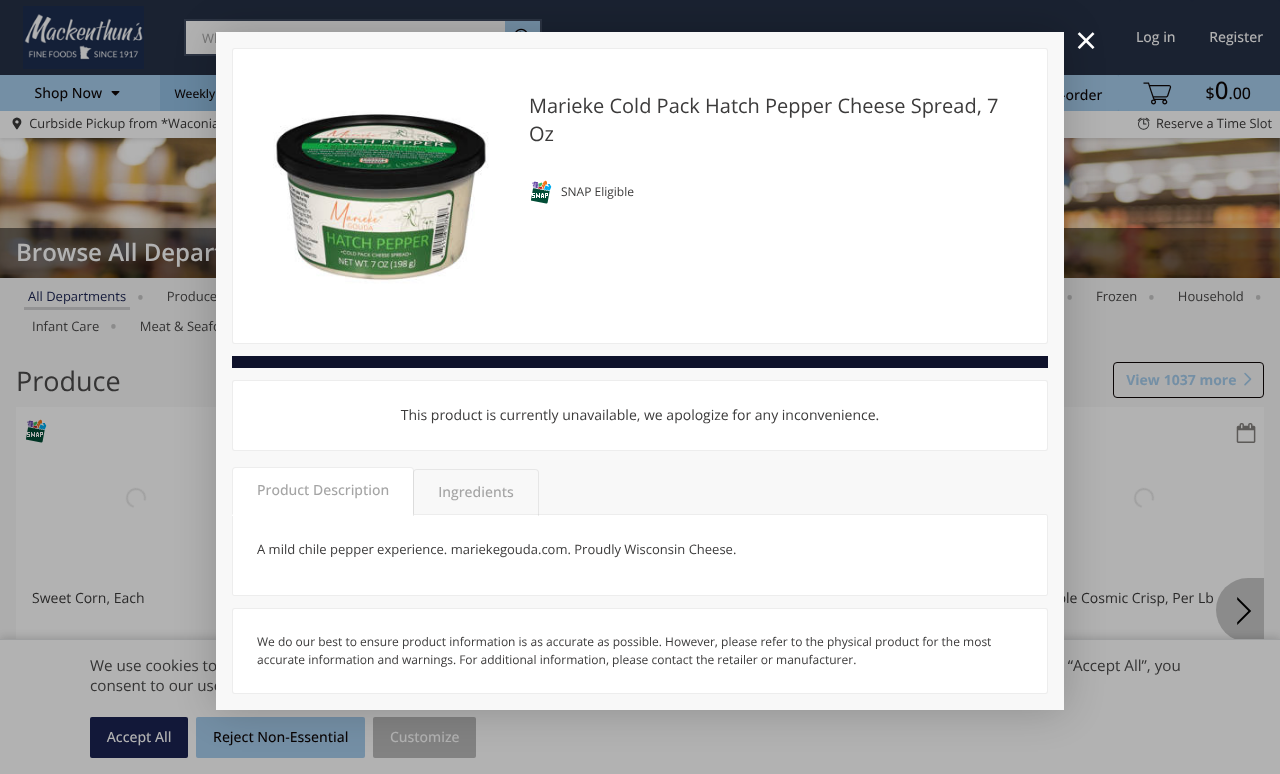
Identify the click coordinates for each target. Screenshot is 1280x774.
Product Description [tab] (323, 490)
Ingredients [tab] (475, 492)
